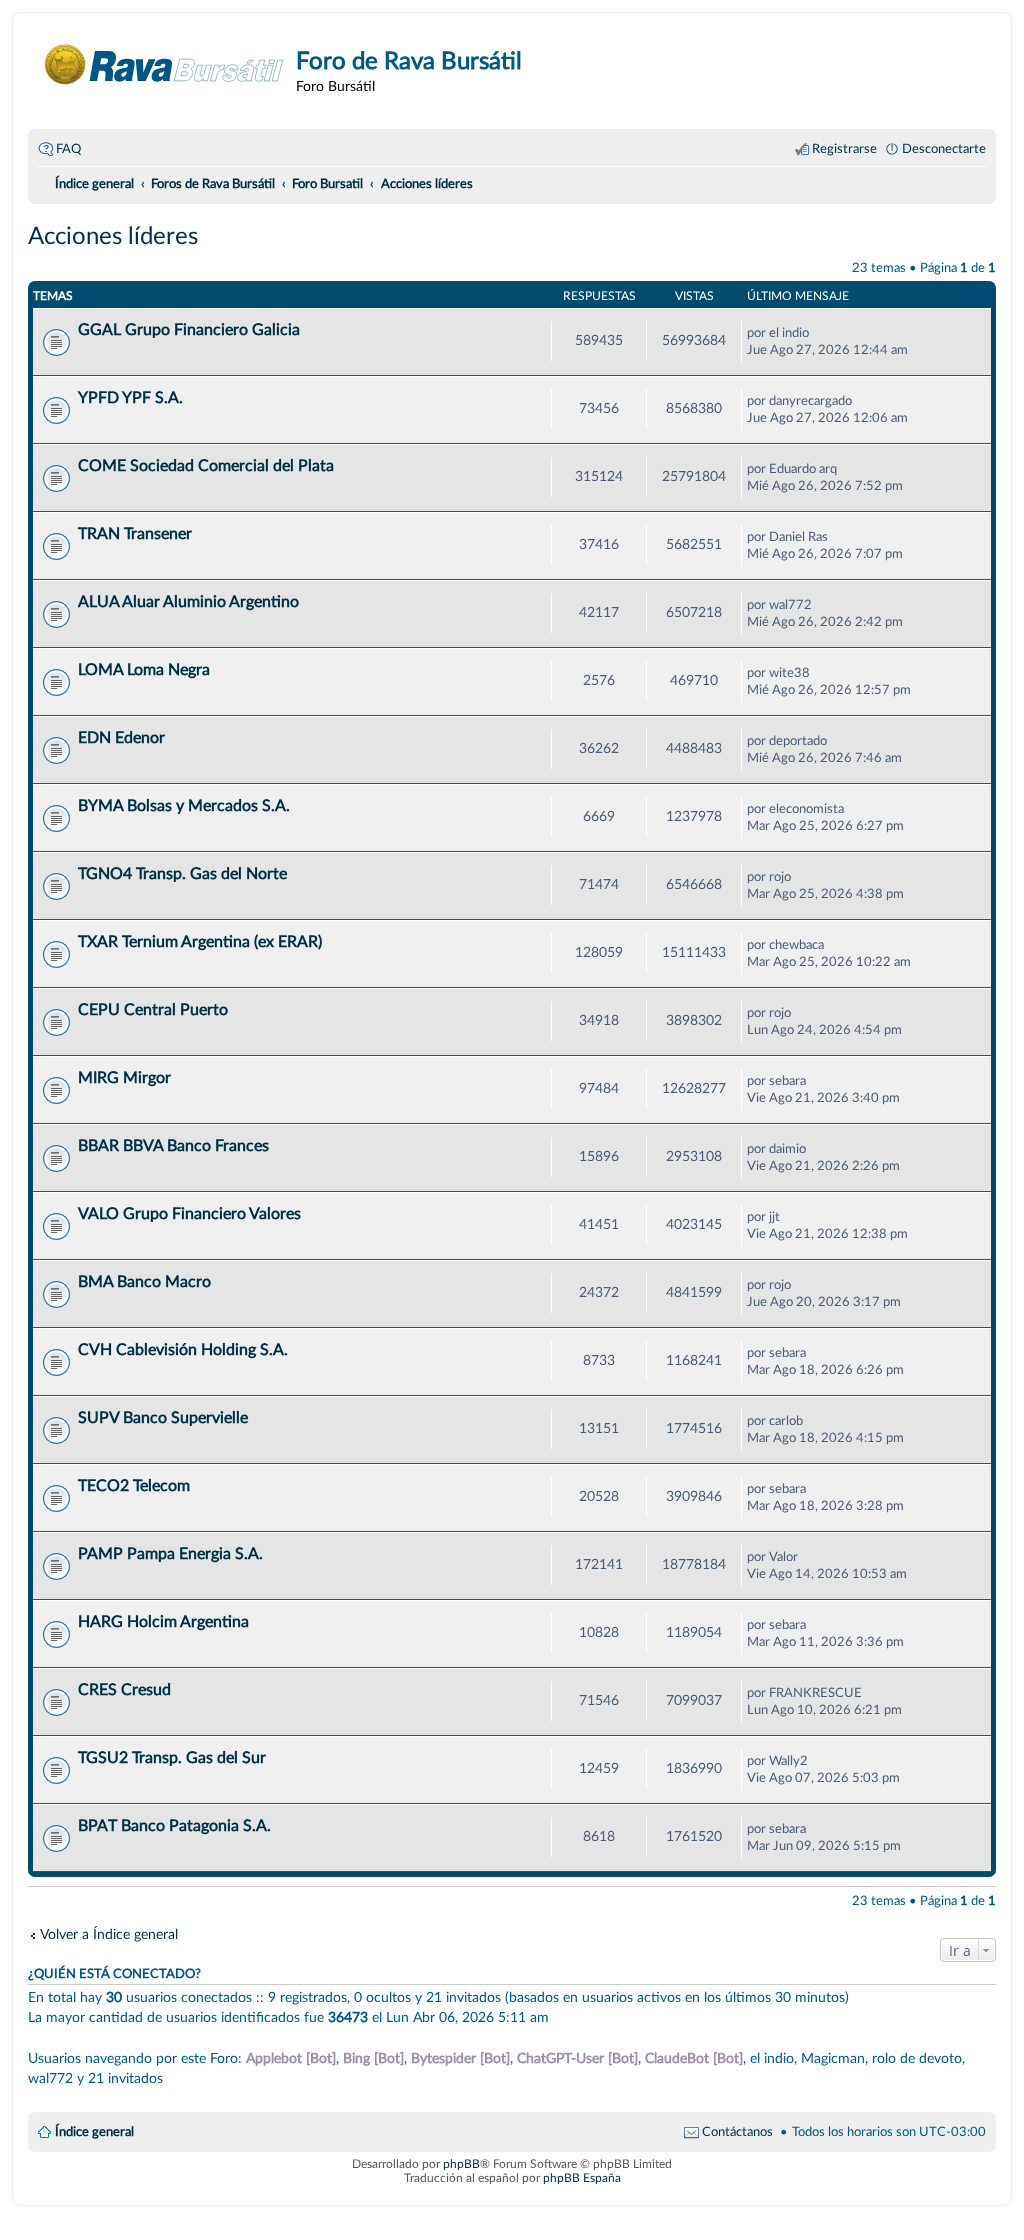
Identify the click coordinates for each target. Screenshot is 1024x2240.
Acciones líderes (113, 237)
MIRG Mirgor (124, 1078)
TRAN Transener (135, 534)
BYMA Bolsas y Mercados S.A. (184, 806)
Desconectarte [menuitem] (944, 149)
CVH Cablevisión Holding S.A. (183, 1350)
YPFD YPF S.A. (130, 398)
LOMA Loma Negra (144, 670)
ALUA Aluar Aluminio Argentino (188, 602)
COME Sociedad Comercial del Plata (206, 466)
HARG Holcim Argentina (163, 1622)
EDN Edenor (121, 738)
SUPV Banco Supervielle (163, 1418)
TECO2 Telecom (134, 1486)
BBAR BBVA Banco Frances (173, 1146)
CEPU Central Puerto (153, 1010)
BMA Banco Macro (144, 1282)
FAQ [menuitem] (68, 149)
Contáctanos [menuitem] (737, 2132)
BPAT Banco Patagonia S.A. (174, 1826)
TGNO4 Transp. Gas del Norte (182, 874)
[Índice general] (164, 64)
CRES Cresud (124, 1690)
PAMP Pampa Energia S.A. (170, 1554)
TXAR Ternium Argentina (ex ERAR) (200, 942)
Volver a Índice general (109, 1934)
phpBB (461, 2164)
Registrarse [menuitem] (844, 149)
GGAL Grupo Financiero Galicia (189, 330)
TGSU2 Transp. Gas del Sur (172, 1758)
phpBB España (582, 2178)
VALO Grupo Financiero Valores (189, 1214)
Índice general (94, 2132)
